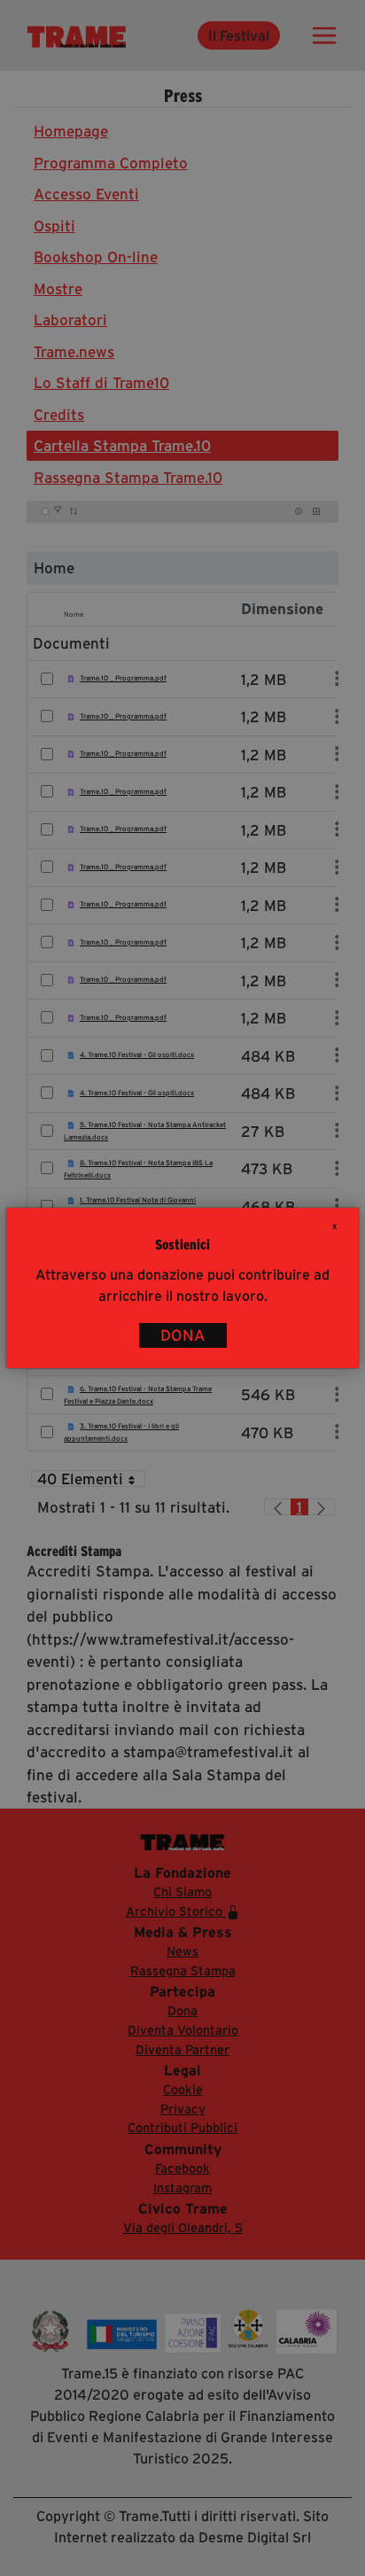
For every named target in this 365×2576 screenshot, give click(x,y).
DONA (183, 1335)
